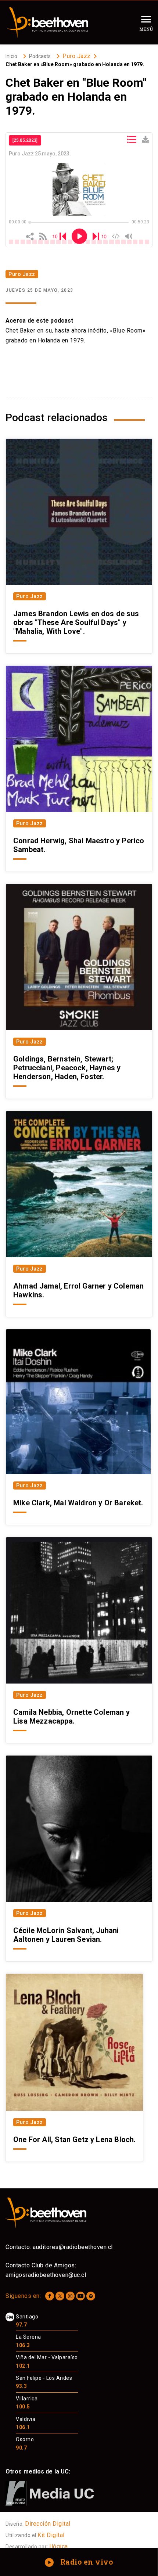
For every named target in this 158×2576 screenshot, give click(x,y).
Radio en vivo (80, 2562)
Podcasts (40, 56)
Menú (146, 29)
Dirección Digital (48, 2524)
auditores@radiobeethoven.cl (73, 2247)
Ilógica (59, 2546)
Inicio (11, 56)
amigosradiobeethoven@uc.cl (46, 2275)
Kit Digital (51, 2535)
